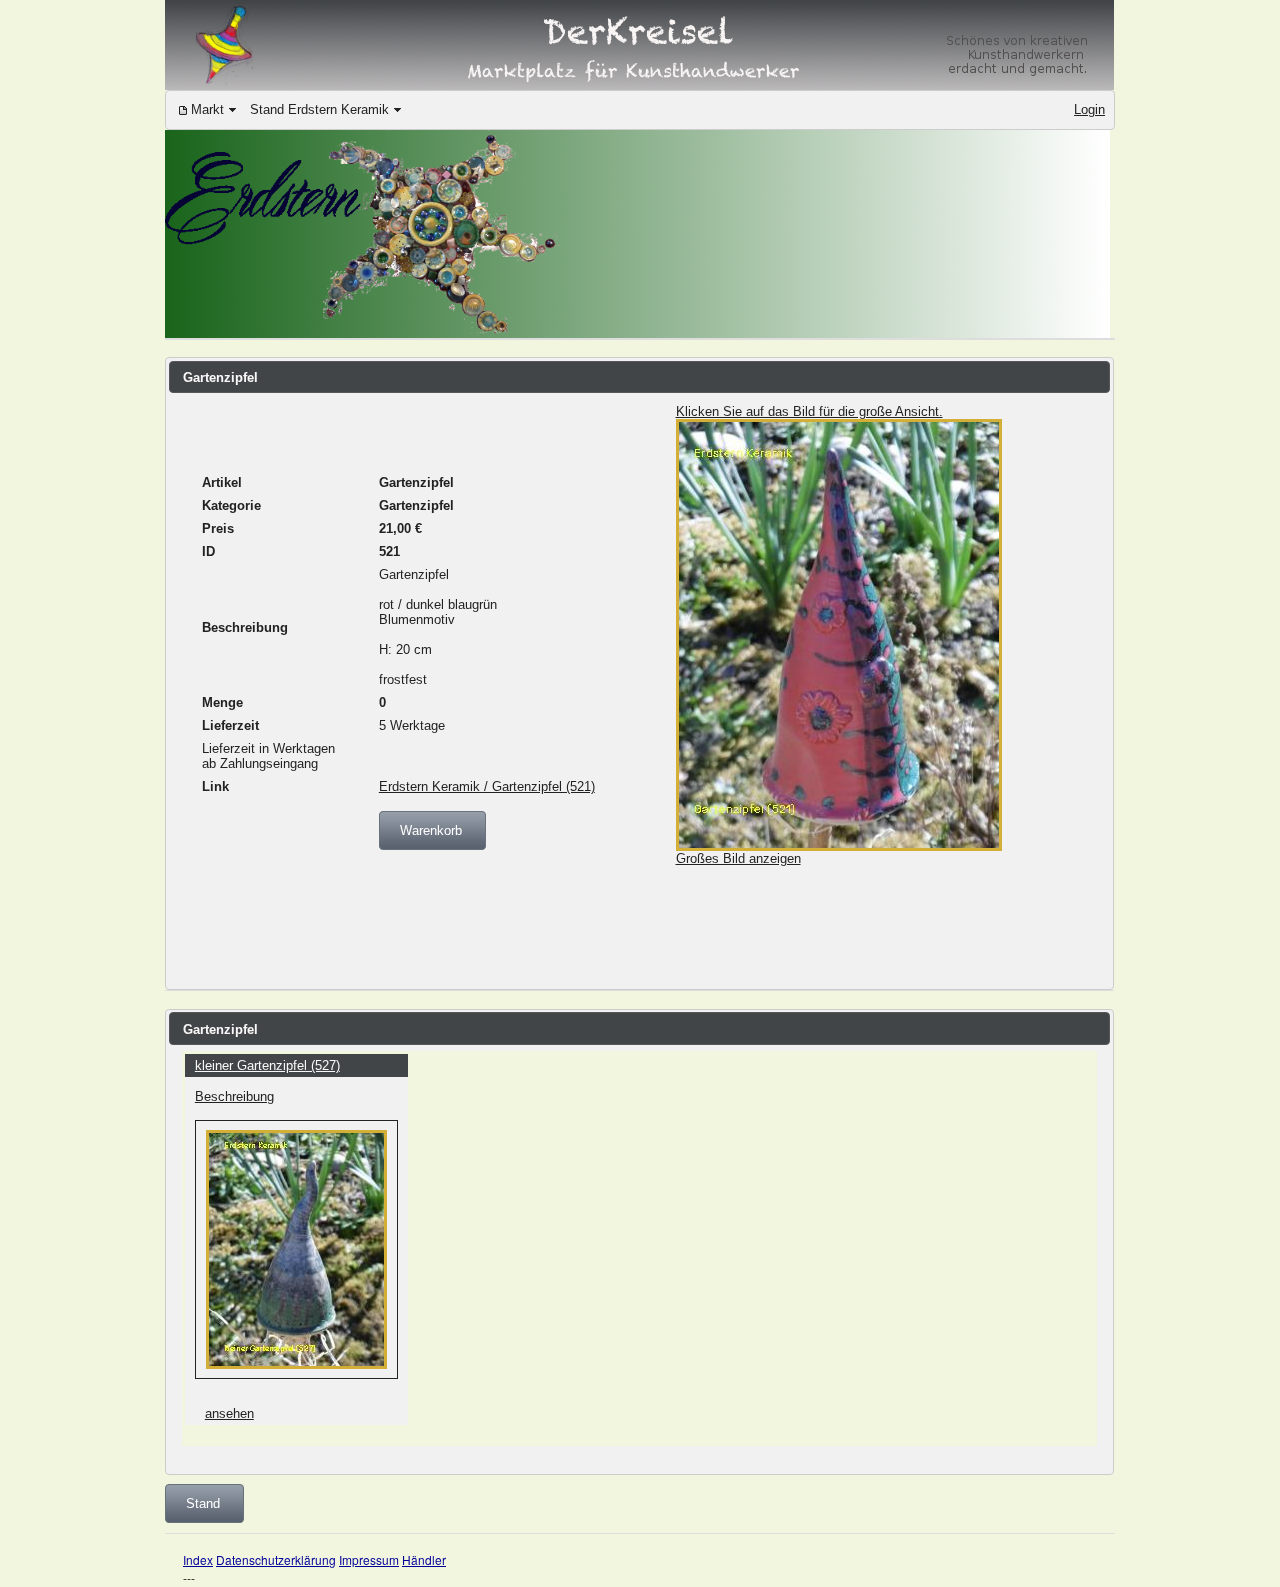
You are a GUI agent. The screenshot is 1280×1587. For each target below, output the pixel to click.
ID (208, 551)
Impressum (369, 1559)
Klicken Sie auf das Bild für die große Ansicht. (809, 411)
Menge (222, 702)
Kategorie (231, 505)
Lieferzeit (230, 725)
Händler (424, 1559)
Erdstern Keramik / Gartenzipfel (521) (487, 786)
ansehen (229, 1413)
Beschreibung (245, 627)
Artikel (222, 482)
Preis (218, 528)
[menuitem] (207, 110)
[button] (432, 830)
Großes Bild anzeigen (738, 858)
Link (215, 786)
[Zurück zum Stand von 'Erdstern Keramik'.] (637, 333)
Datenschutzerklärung (276, 1559)
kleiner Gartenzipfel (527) (267, 1065)
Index (198, 1559)
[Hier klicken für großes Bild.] (839, 846)
